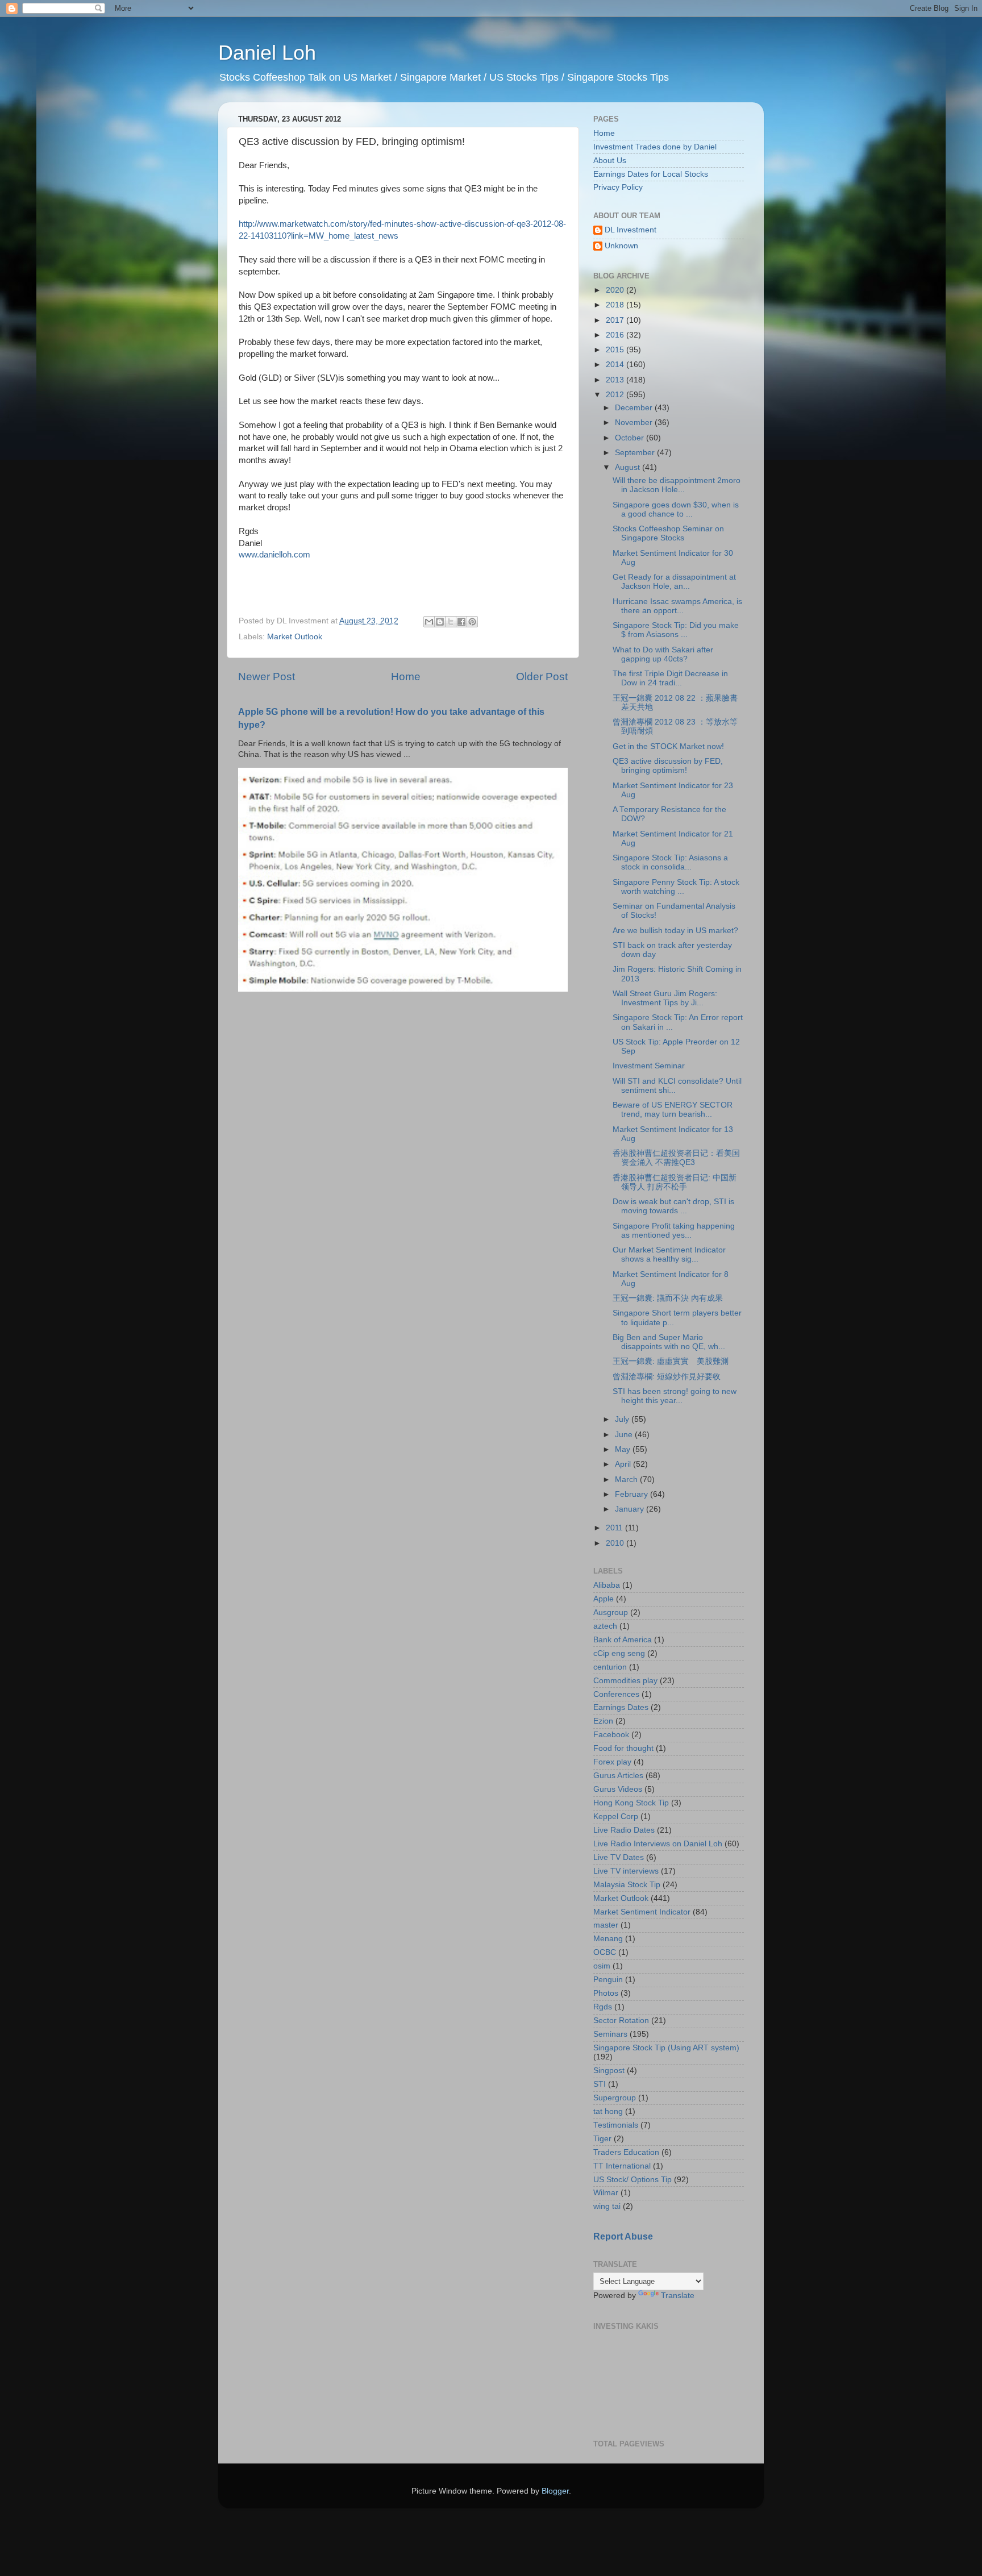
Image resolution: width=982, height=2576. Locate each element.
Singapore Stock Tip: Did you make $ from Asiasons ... (676, 630)
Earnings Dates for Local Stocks (651, 174)
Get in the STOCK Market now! (668, 746)
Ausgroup (611, 1612)
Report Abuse (623, 2236)
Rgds (603, 2007)
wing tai (607, 2206)
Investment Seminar (649, 1066)
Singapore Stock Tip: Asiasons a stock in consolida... (670, 862)
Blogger (555, 2491)
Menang (608, 1939)
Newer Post (267, 677)
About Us (610, 161)
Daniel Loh (267, 53)
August (629, 467)
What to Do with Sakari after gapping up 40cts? (663, 654)
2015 (616, 350)
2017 (616, 320)
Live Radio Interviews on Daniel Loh (658, 1844)
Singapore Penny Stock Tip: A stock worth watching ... (676, 887)
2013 (616, 380)
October (631, 438)
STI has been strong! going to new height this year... (675, 1396)
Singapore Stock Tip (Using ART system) (666, 2048)
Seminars (610, 2034)
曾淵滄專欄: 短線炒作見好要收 (667, 1377)
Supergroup (615, 2098)
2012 (616, 395)
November (635, 423)
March (627, 1480)
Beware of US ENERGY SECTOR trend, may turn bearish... (673, 1110)
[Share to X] (451, 622)
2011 (615, 1528)
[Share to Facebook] (461, 622)
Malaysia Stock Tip (627, 1885)
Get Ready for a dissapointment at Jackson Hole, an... (674, 582)
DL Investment (631, 230)
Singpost (609, 2071)
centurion (610, 1667)
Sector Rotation (621, 2021)
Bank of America (623, 1640)
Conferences (616, 1694)
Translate (678, 2296)
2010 (616, 1543)
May (624, 1449)
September (636, 453)
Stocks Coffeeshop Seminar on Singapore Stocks (668, 533)
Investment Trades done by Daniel (655, 147)
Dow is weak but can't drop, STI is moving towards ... (673, 1206)
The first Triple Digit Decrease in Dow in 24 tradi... (670, 678)
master (606, 1925)
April (624, 1464)
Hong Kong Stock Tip (631, 1803)
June (625, 1435)
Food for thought (623, 1748)
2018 (616, 305)
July (623, 1419)
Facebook (611, 1735)
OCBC (605, 1952)
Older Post (542, 677)
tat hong (608, 2111)
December (635, 408)
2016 (616, 335)
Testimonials (616, 2125)
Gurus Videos (618, 1789)
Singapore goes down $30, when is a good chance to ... (676, 509)
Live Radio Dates (624, 1830)
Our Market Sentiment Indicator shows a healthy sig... (669, 1254)
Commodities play (625, 1681)
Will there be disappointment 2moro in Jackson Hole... (677, 485)
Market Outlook (295, 637)
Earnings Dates (621, 1707)
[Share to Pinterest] (472, 622)
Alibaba (607, 1585)
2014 (616, 365)
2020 (616, 290)
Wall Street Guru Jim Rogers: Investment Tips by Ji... (665, 998)
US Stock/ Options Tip (633, 2180)
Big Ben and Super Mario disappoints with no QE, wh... (669, 1342)
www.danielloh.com (274, 555)
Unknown (621, 246)
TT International (622, 2166)
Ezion (603, 1721)
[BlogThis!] (440, 622)
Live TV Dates (619, 1857)
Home (406, 677)
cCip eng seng (619, 1653)
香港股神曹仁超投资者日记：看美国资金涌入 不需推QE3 (676, 1158)
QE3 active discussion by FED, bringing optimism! (668, 766)
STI (600, 2084)
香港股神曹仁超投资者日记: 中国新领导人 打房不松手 (675, 1182)
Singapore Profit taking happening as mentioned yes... (674, 1231)
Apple (604, 1599)
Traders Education (626, 2152)
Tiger (602, 2139)
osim (602, 1966)
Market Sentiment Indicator (642, 1912)
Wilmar (606, 2193)
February (633, 1494)
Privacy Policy (618, 187)
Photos (606, 1993)
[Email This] (429, 622)
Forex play (612, 1762)
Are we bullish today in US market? (675, 931)
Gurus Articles (618, 1776)
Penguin (608, 1980)
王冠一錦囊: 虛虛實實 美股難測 (671, 1361)
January (631, 1509)
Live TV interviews (626, 1871)
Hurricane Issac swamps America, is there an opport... (677, 606)
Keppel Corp (616, 1816)
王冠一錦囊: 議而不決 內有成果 (668, 1298)
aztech (605, 1626)
